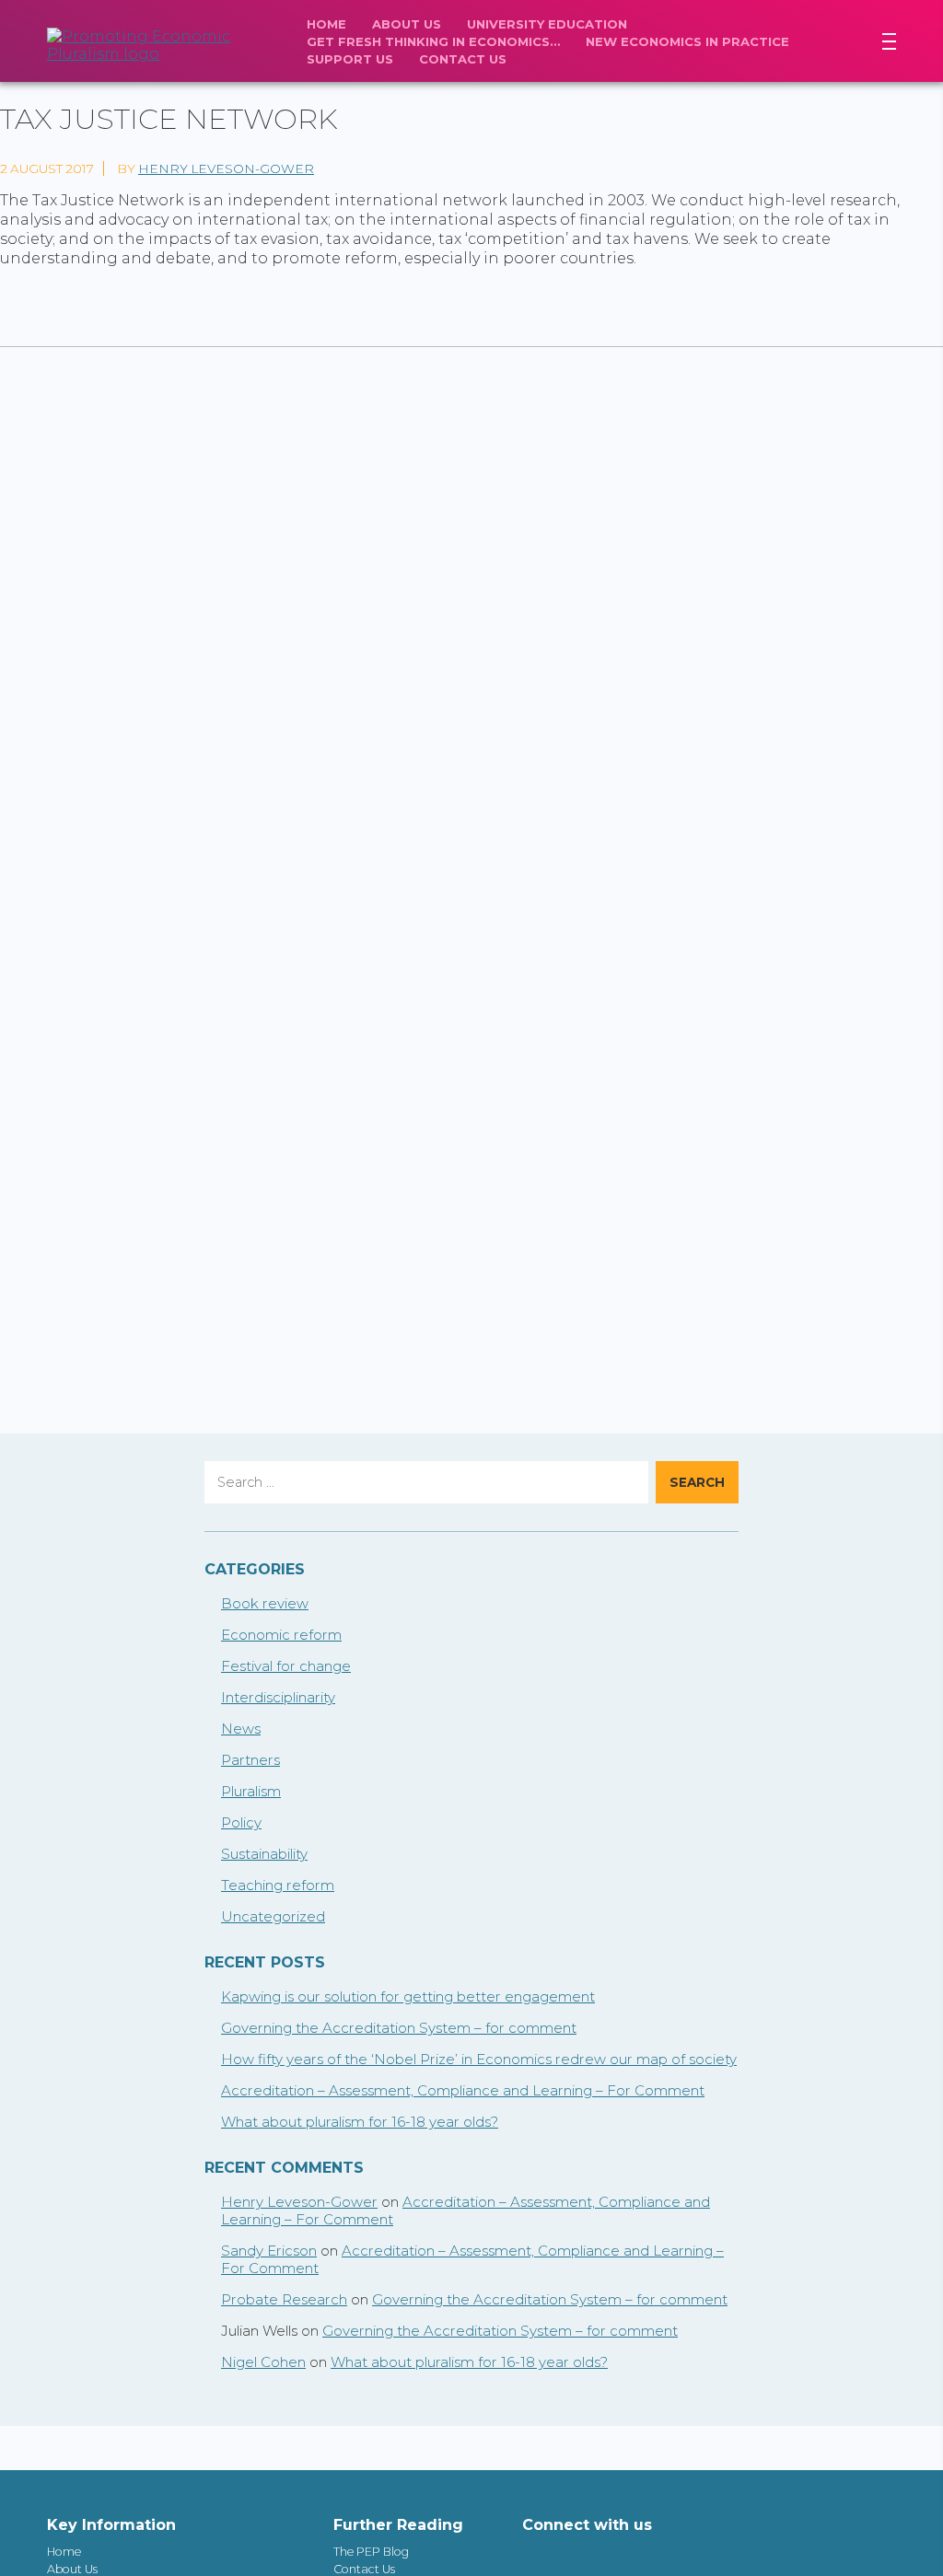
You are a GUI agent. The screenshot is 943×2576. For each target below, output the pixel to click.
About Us (407, 24)
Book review (265, 1603)
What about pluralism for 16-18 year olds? (360, 2122)
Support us (350, 59)
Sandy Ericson (269, 2251)
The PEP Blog (371, 2552)
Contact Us (463, 59)
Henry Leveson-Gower (226, 168)
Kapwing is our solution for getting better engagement (408, 1996)
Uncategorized (273, 1916)
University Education (547, 24)
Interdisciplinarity (278, 1697)
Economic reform (281, 1635)
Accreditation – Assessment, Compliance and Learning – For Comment (463, 2090)
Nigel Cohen (263, 2362)
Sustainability (264, 1854)
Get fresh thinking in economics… (433, 41)
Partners (250, 1760)
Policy (241, 1822)
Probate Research (284, 2299)
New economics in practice (687, 41)
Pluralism (251, 1791)
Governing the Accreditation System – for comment (399, 2028)
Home (326, 24)
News (241, 1729)
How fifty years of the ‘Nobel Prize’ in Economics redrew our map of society (479, 2059)
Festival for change (286, 1666)
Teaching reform (278, 1885)
